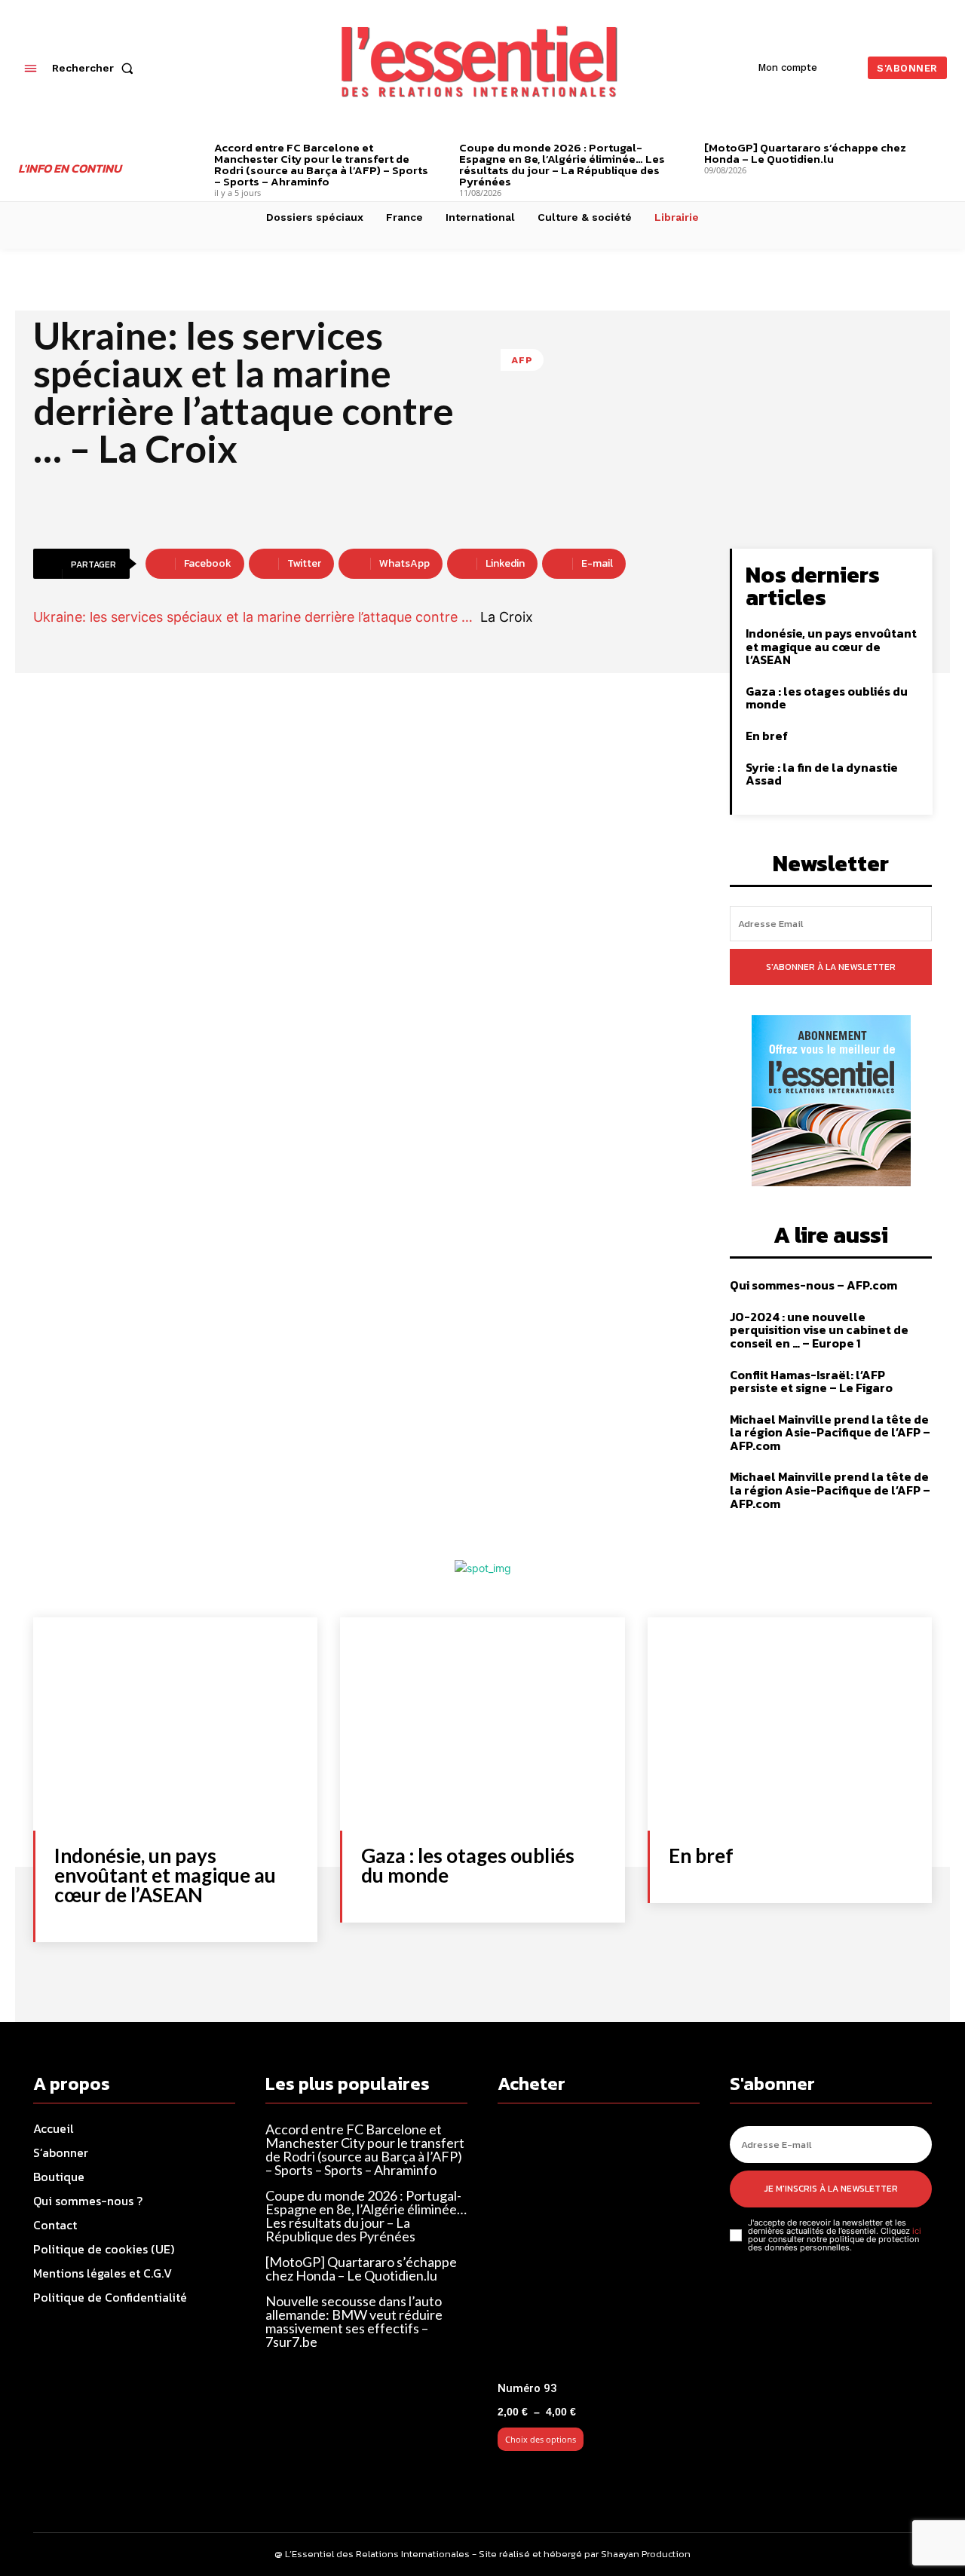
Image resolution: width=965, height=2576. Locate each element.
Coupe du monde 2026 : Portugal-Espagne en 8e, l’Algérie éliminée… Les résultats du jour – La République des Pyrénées (562, 164)
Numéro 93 (527, 2388)
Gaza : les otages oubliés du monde (827, 698)
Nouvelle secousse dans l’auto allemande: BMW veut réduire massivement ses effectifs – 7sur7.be (354, 2321)
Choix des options (541, 2439)
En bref (767, 736)
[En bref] (790, 1724)
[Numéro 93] (599, 2249)
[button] (96, 68)
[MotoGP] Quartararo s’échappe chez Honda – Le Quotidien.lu (805, 153)
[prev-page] (191, 150)
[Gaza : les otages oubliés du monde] (482, 1724)
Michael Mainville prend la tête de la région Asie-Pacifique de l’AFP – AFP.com (830, 1432)
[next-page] (941, 150)
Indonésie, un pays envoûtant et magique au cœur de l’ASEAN (831, 646)
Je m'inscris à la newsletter (831, 2189)
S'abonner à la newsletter (831, 967)
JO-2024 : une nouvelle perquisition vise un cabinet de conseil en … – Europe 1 (819, 1330)
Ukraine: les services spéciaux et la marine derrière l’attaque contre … (253, 617)
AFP (522, 360)
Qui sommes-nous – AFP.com (813, 1285)
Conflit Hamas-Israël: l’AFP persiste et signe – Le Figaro (811, 1381)
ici (917, 2231)
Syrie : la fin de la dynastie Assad (822, 774)
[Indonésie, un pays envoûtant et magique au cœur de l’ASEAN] (175, 1724)
